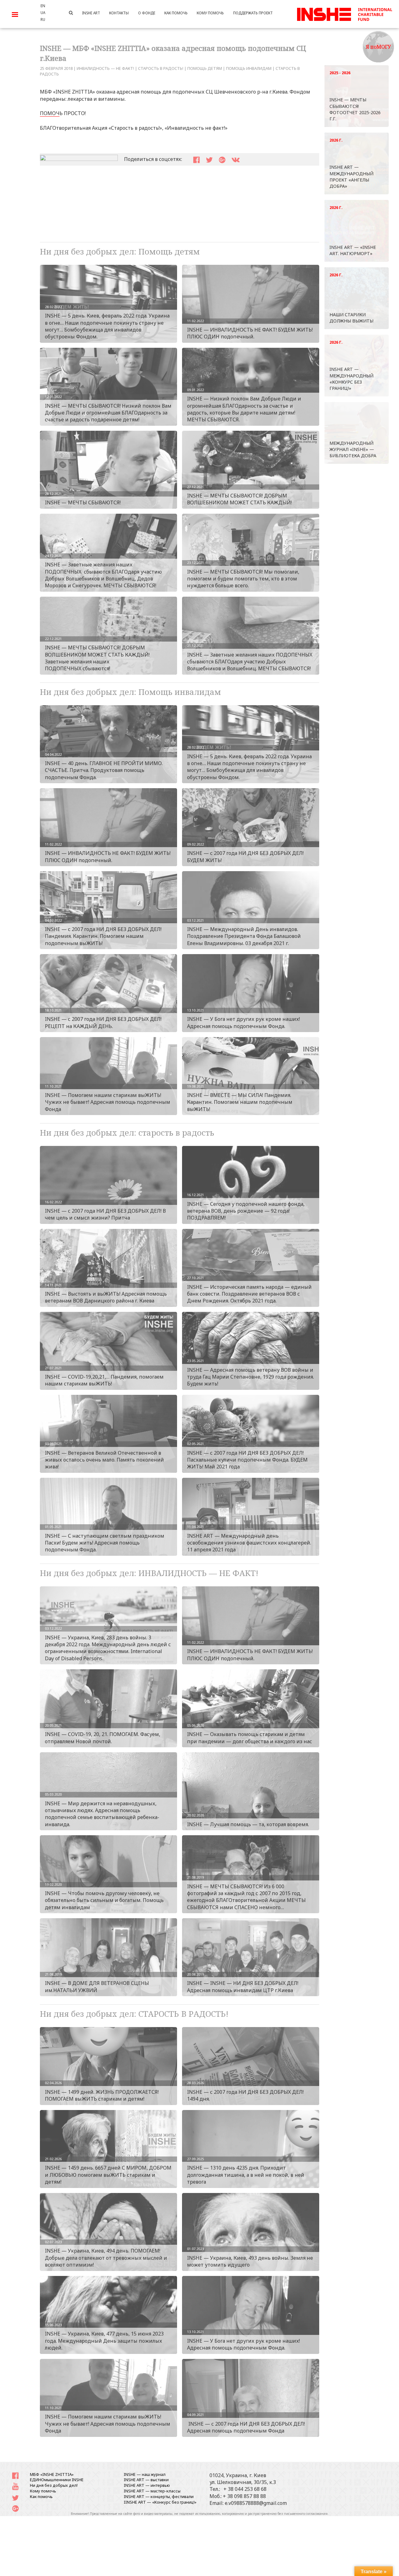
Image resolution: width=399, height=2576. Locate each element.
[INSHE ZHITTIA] (344, 13)
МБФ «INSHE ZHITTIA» (52, 2474)
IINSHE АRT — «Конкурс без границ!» (160, 2502)
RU (43, 19)
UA (43, 12)
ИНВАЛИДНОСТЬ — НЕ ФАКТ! (105, 68)
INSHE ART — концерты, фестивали (159, 2496)
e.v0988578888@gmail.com (256, 2503)
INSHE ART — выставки (146, 2480)
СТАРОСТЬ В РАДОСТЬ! (161, 68)
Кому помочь (43, 2491)
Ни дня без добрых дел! (54, 2485)
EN (43, 6)
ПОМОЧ (50, 113)
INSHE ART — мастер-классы (152, 2491)
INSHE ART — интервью (147, 2485)
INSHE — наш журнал (145, 2474)
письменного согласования (306, 2514)
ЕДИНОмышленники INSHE (57, 2480)
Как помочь (41, 2496)
